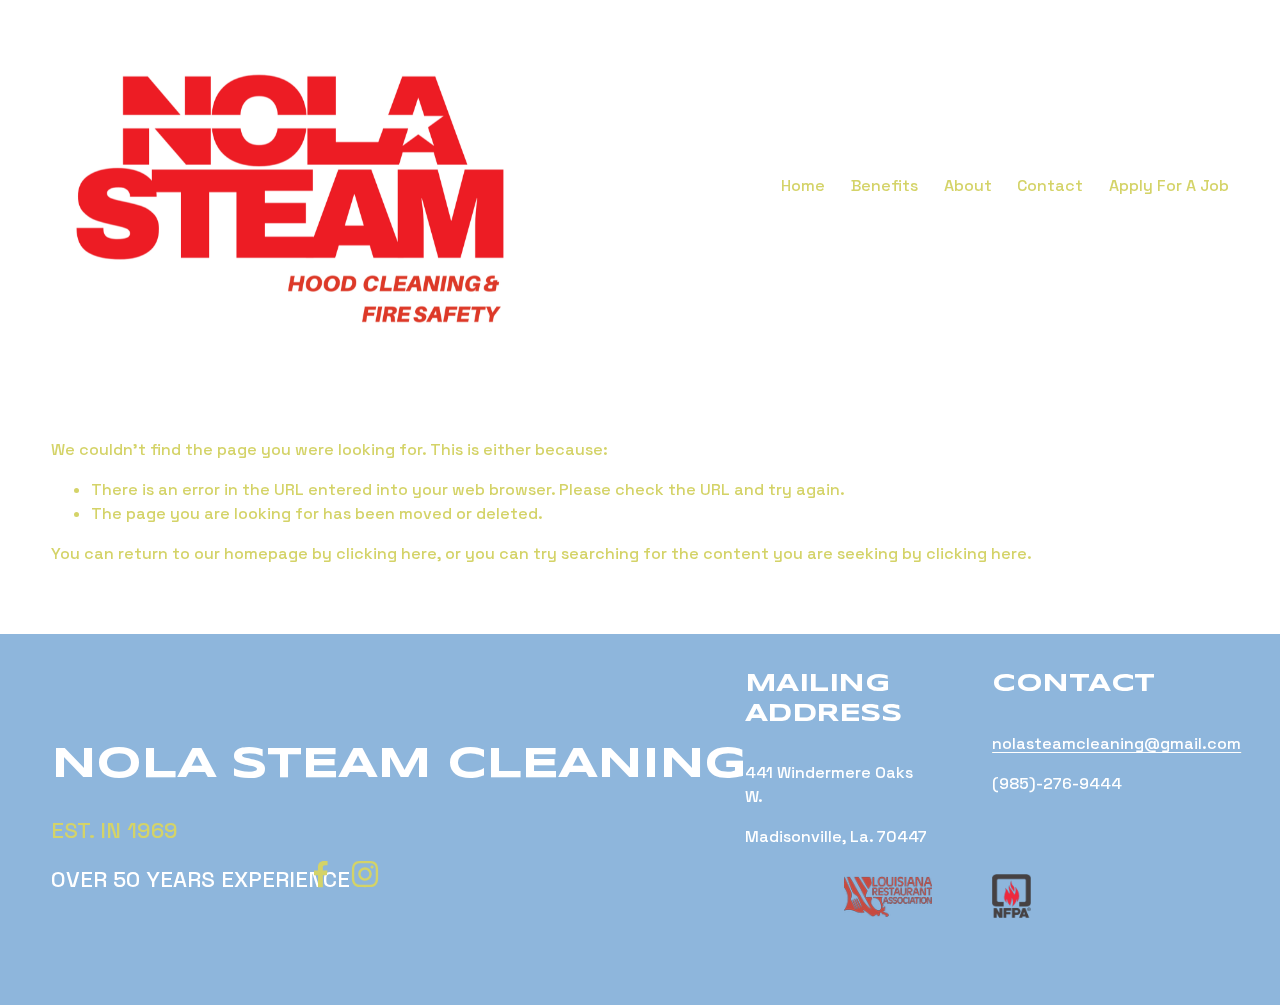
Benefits (884, 185)
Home (803, 185)
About (968, 185)
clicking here (386, 553)
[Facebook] (321, 874)
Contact (1050, 185)
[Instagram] (365, 874)
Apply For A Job (1169, 185)
